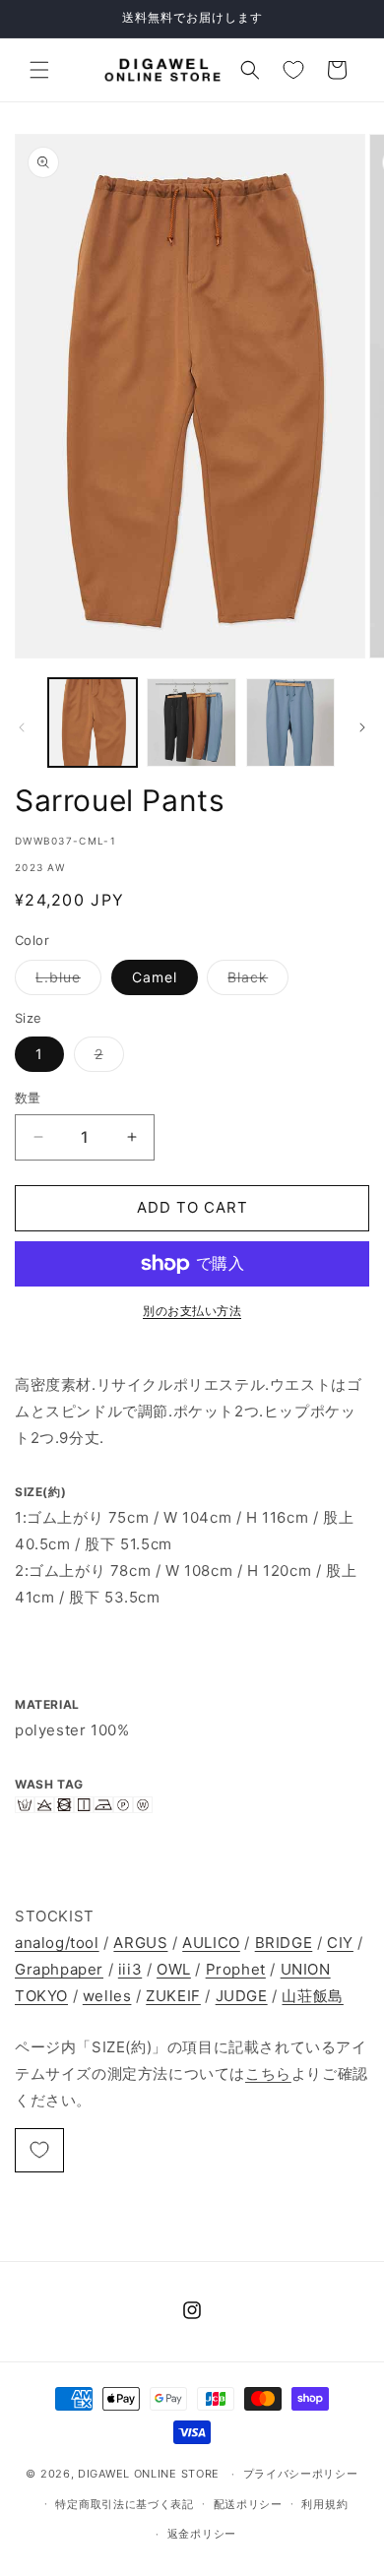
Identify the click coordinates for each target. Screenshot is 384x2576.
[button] (39, 70)
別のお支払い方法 (192, 1311)
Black (255, 981)
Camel (155, 977)
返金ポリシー (202, 2534)
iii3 (130, 1969)
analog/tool (57, 1943)
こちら (268, 2073)
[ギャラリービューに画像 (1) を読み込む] (93, 723)
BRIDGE (284, 1943)
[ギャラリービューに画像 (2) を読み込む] (191, 723)
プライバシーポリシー (301, 2474)
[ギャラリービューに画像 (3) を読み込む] (290, 723)
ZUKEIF (173, 1996)
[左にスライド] (22, 727)
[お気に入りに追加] (39, 2150)
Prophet (236, 1969)
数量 (28, 1098)
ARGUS (140, 1943)
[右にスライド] (362, 727)
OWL (174, 1969)
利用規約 (324, 2504)
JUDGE (242, 1996)
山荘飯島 (312, 1996)
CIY (340, 1943)
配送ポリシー (248, 2504)
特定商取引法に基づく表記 (124, 2504)
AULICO (211, 1943)
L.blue (65, 981)
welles (107, 1996)
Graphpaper (59, 1969)
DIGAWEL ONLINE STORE (149, 2474)
